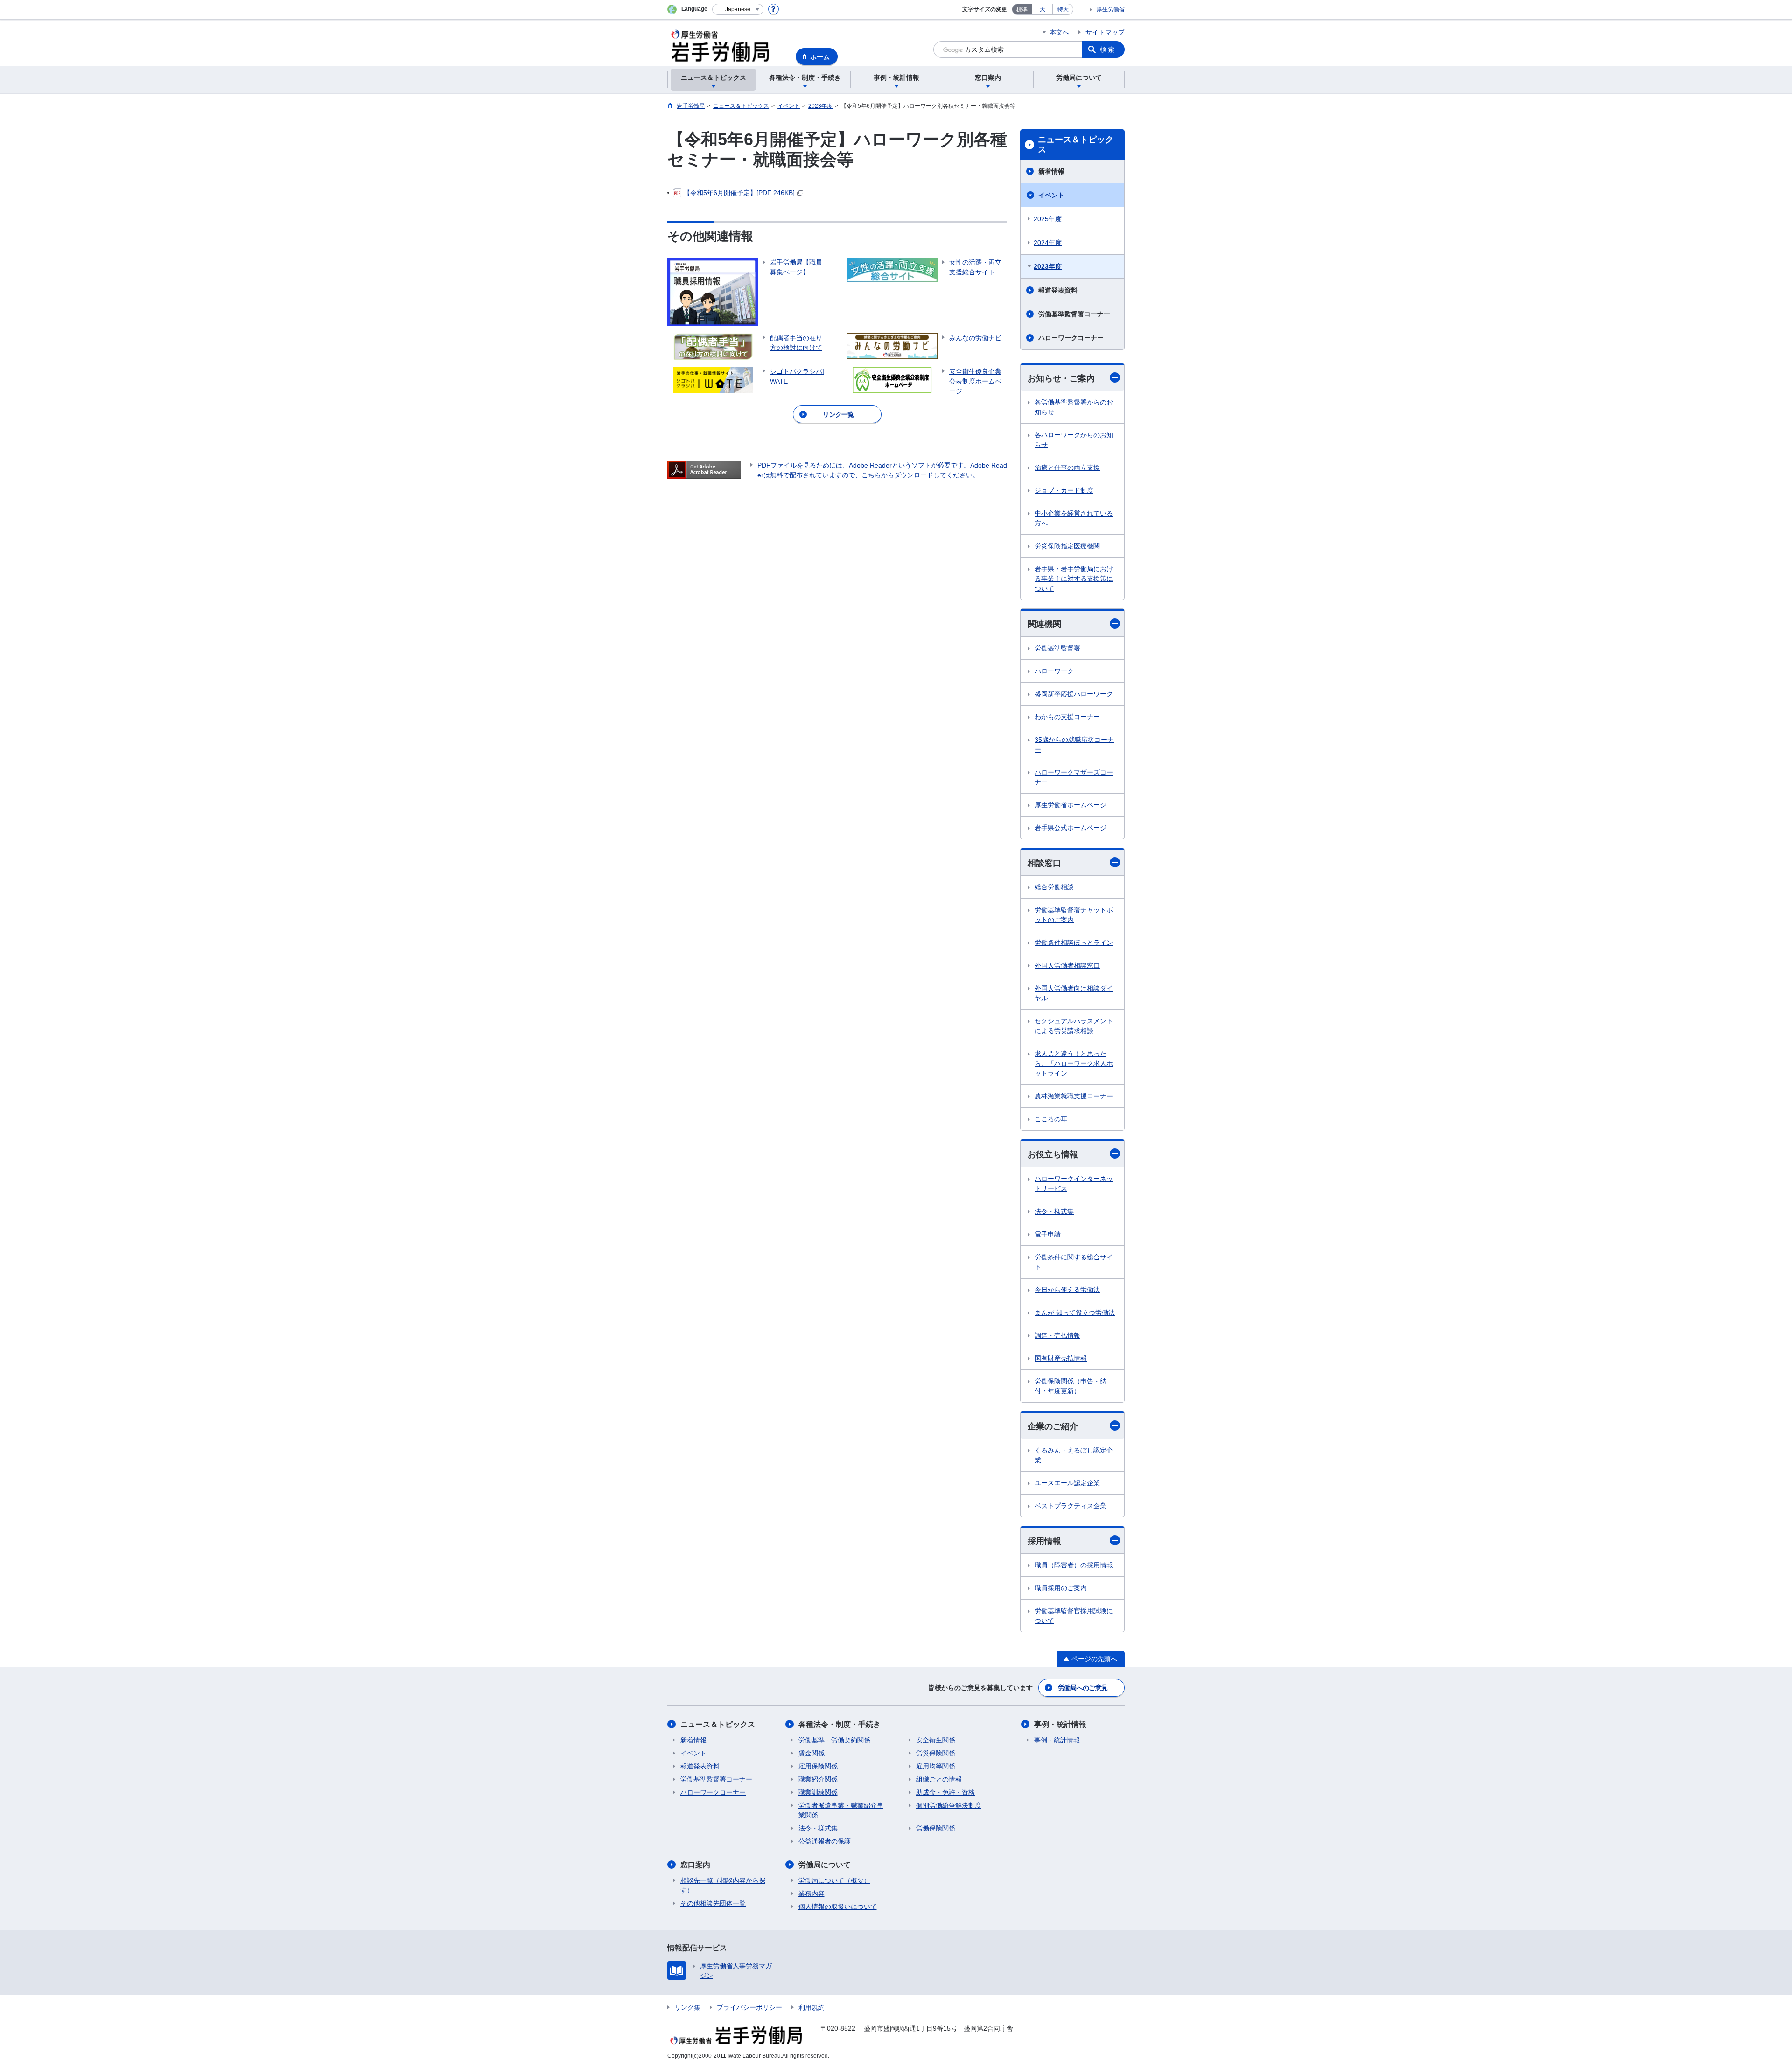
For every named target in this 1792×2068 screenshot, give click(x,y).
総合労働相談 (1054, 887)
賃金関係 (812, 1753)
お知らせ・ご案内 (1061, 378)
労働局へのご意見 (1083, 1688)
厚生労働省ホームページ (1071, 805)
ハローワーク (1054, 671)
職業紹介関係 (818, 1779)
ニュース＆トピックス (1076, 145)
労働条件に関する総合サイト (1074, 1262)
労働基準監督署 (1057, 648)
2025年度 (1048, 219)
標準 (1022, 9)
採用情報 (1044, 1541)
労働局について (825, 1865)
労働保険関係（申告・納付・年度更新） (1071, 1386)
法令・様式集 (1054, 1211)
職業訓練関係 (818, 1792)
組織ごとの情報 (939, 1779)
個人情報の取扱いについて (838, 1907)
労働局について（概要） (834, 1880)
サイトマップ (1105, 32)
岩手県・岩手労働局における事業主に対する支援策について (1074, 579)
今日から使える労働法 (1067, 1290)
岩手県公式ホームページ (1071, 828)
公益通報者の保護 (825, 1841)
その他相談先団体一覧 (713, 1903)
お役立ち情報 (1053, 1154)
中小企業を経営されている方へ (1074, 518)
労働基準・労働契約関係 (834, 1740)
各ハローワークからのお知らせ (1074, 440)
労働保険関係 (936, 1828)
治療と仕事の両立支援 (1067, 468)
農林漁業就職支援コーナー (1074, 1096)
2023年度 (1048, 266)
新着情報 (1051, 171)
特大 (1063, 9)
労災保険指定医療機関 (1067, 546)
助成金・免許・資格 (945, 1792)
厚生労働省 (1111, 9)
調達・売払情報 (1057, 1335)
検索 (1108, 49)
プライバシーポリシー (749, 2007)
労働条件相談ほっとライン (1074, 943)
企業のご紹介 (1053, 1426)
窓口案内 (695, 1865)
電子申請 (1048, 1234)
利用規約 (812, 2007)
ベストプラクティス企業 (1071, 1506)
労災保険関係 (936, 1753)
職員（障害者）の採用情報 (1074, 1565)
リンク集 (687, 2007)
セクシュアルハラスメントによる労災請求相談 (1074, 1026)
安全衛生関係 (936, 1740)
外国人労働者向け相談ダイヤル (1074, 993)
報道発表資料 (1058, 290)
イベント (1051, 195)
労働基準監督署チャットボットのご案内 (1074, 915)
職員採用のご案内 (1061, 1588)
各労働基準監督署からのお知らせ (1074, 407)
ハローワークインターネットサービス (1074, 1184)
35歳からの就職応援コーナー (1074, 744)
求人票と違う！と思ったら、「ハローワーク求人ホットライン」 (1074, 1063)
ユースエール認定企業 (1067, 1483)
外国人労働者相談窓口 (1067, 965)
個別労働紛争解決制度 (949, 1805)
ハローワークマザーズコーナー (1074, 777)
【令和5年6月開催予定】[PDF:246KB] (739, 193)
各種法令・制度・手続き (840, 1724)
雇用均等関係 (936, 1766)
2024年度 (1048, 243)
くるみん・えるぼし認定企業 (1074, 1455)
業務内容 (812, 1893)
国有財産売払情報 (1061, 1358)
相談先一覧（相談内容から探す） (723, 1885)
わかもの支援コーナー (1067, 717)
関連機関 (1044, 624)
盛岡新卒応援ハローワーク (1074, 694)
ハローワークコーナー (1071, 338)
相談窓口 (1044, 863)
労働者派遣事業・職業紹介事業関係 (841, 1810)
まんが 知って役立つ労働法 (1075, 1313)
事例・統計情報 (1060, 1724)
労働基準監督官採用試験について (1074, 1616)
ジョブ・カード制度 (1064, 490)
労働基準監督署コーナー (1074, 314)
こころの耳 (1051, 1119)
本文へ (1059, 32)
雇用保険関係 (818, 1766)
